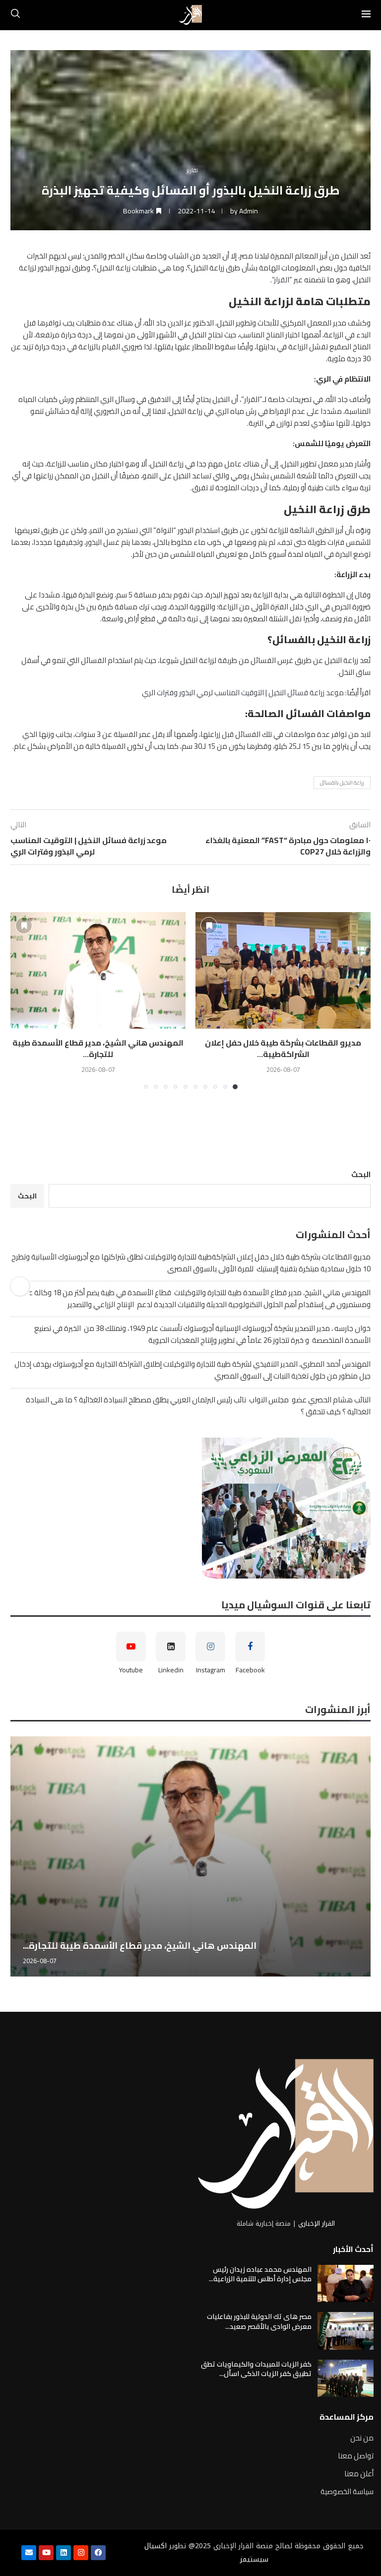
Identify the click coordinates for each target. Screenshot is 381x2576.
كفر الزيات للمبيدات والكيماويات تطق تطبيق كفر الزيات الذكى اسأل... (256, 2369)
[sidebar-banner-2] (190, 1508)
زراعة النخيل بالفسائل (342, 783)
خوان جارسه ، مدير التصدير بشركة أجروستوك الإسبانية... (174, 1946)
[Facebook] (98, 2553)
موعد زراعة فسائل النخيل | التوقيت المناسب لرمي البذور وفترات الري (243, 693)
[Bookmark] (209, 925)
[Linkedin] (63, 2553)
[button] (24, 1000)
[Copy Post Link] (20, 1286)
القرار (282, 280)
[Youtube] (46, 2553)
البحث (361, 1174)
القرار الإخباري (317, 2223)
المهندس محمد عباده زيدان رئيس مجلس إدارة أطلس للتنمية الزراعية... (260, 2274)
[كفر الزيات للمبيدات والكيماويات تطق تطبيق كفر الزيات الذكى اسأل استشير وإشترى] (346, 2378)
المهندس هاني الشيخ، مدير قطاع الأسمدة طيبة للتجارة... (98, 1048)
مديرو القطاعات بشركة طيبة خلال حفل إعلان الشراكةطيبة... (283, 1048)
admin (249, 211)
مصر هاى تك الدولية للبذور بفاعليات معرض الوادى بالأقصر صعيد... (259, 2321)
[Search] (15, 15)
